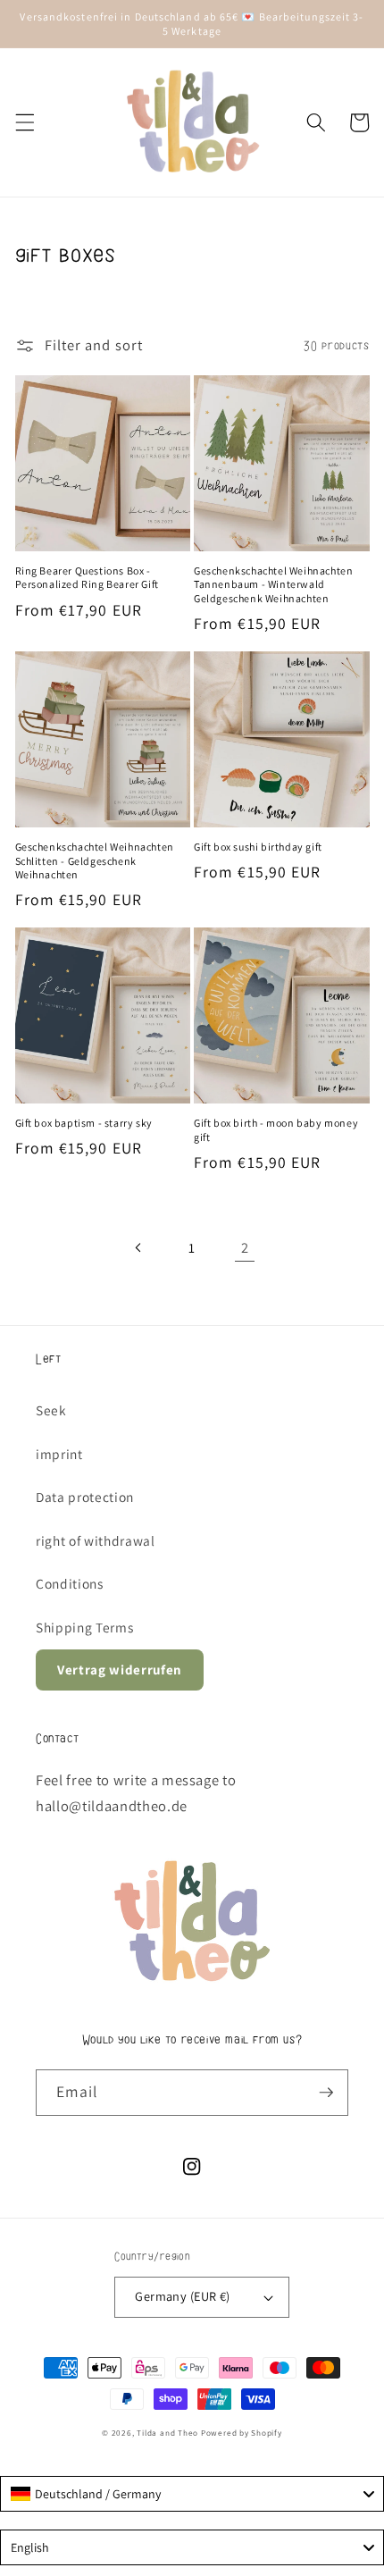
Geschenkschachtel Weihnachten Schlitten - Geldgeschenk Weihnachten (95, 860)
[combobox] (192, 2494)
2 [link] (245, 1247)
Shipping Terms (84, 1627)
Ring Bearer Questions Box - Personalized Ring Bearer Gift (87, 578)
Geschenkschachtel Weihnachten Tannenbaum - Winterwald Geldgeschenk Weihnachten (273, 584)
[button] (24, 122)
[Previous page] (138, 1247)
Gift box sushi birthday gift (258, 847)
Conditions (70, 1583)
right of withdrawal (96, 1540)
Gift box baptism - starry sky (84, 1123)
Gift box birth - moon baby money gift (276, 1130)
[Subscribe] (326, 2093)
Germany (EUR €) (183, 2296)
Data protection (85, 1497)
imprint (59, 1454)
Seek (51, 1410)
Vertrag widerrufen (120, 1670)
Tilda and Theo (167, 2433)
